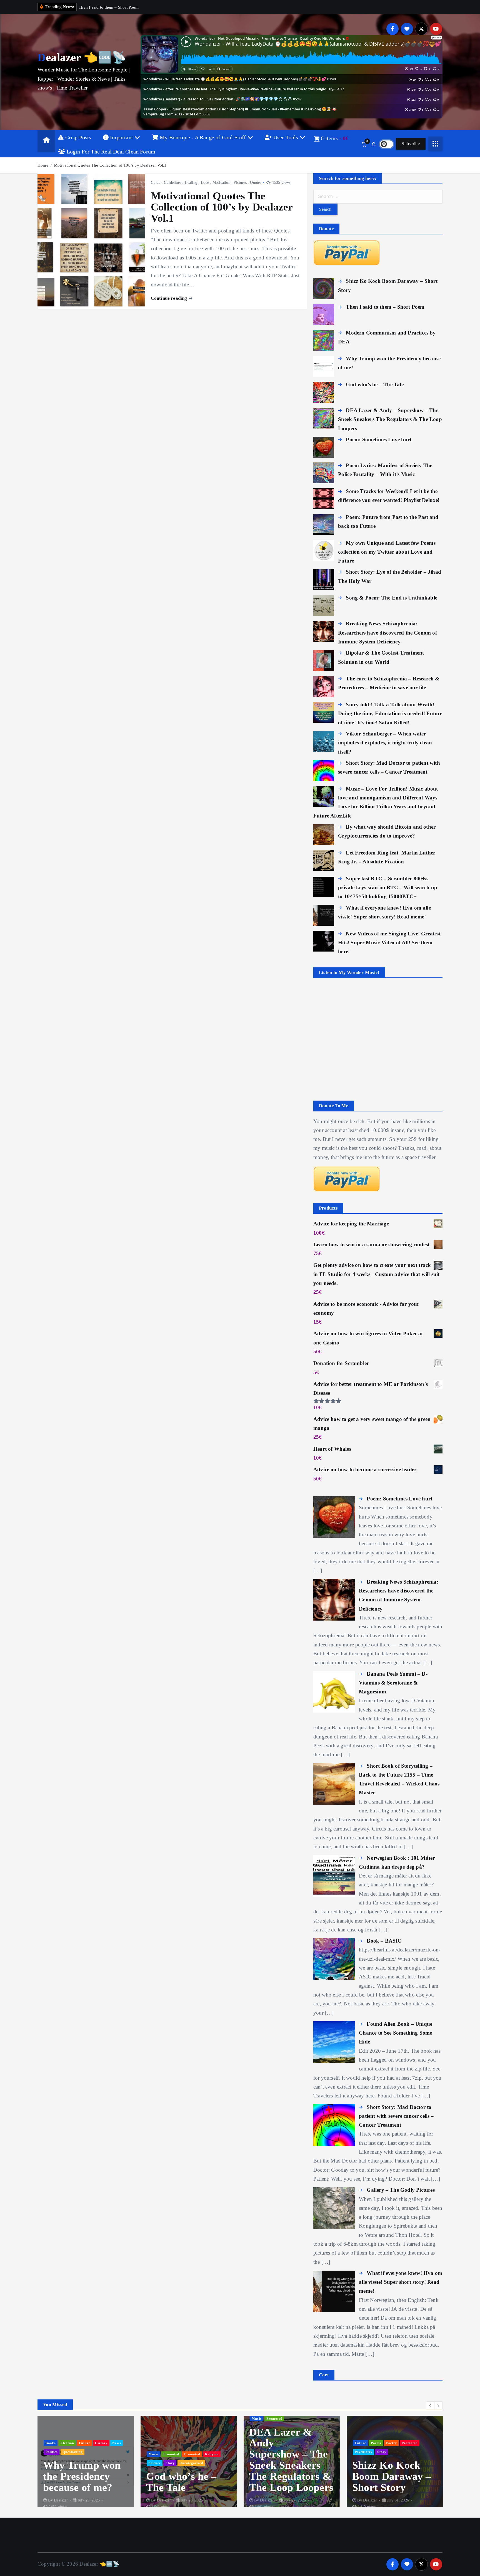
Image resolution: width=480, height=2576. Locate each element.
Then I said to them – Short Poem (384, 2476)
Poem (393, 2443)
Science (52, 2463)
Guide (156, 183)
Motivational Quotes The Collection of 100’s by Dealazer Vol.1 (110, 165)
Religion (109, 2454)
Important (122, 137)
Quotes (256, 183)
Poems (273, 2443)
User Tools (286, 137)
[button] (430, 2406)
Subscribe (411, 144)
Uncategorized (88, 2463)
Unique (427, 2452)
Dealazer (61, 2500)
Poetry (288, 2443)
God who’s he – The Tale (78, 2482)
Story (67, 2463)
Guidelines (172, 183)
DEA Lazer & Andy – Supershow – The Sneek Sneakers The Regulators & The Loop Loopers (188, 2460)
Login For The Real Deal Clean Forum (110, 152)
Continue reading (170, 298)
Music (51, 2454)
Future (257, 2443)
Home (43, 165)
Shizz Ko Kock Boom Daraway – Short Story (289, 2476)
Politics (361, 2452)
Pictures (240, 183)
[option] (86, 2466)
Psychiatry (261, 2452)
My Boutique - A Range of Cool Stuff (203, 137)
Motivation (221, 183)
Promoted (68, 2454)
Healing (191, 183)
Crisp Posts (77, 137)
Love (205, 183)
